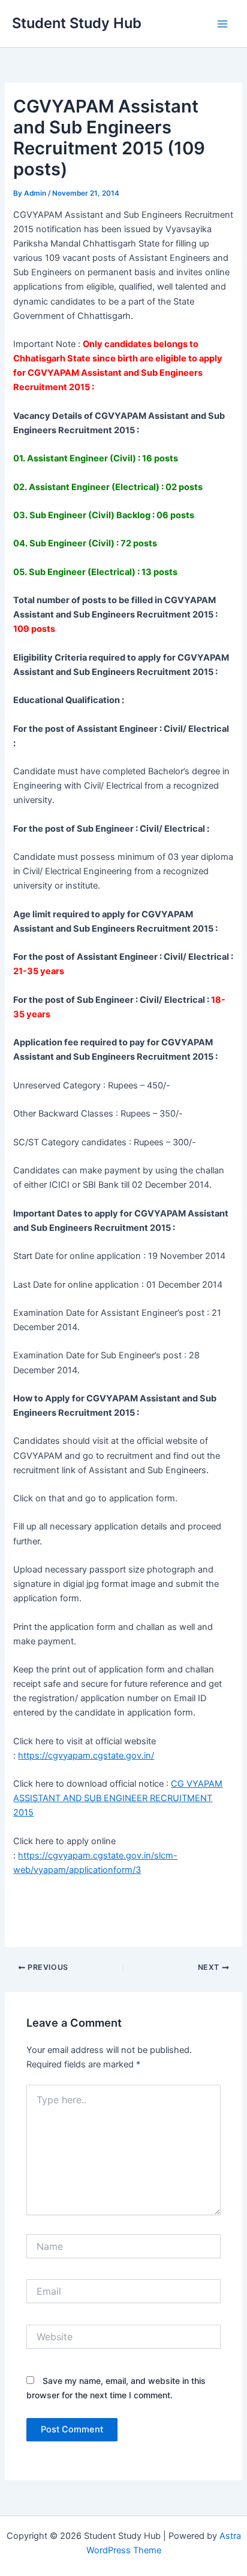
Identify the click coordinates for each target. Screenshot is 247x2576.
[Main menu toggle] (222, 24)
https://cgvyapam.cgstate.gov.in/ (86, 1756)
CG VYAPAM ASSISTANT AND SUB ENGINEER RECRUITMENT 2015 (118, 1798)
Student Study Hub (77, 23)
